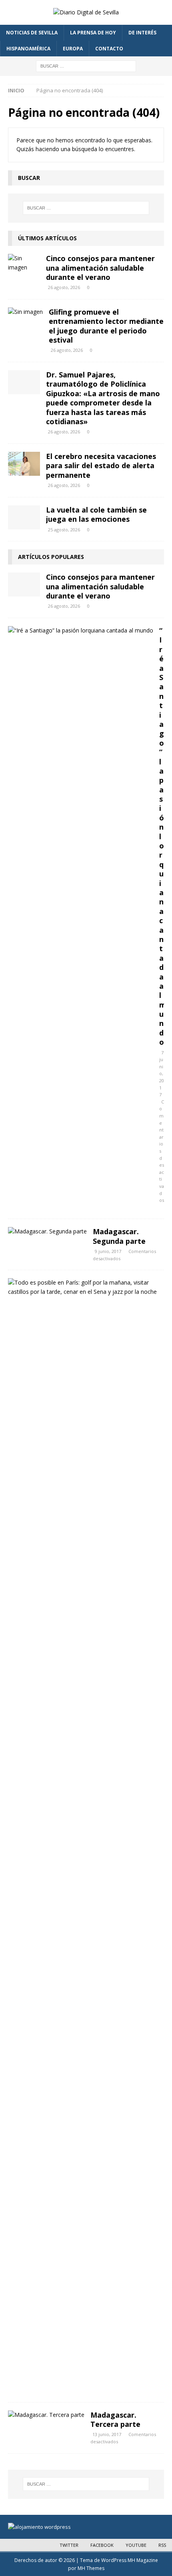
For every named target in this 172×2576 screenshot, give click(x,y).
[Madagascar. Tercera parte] (46, 2415)
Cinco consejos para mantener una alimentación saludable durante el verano (100, 268)
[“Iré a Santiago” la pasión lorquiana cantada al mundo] (81, 631)
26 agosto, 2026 (64, 287)
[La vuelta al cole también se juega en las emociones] (24, 517)
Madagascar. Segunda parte (119, 1236)
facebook (102, 2545)
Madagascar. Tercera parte (115, 2419)
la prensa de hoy (93, 33)
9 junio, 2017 (108, 1251)
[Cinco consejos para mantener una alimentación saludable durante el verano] (24, 263)
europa (73, 49)
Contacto (109, 49)
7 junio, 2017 (162, 1074)
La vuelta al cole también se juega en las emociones (96, 514)
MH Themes (91, 2568)
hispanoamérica (28, 49)
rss (162, 2545)
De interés (142, 33)
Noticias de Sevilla (32, 33)
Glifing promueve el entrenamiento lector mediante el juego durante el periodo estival (106, 326)
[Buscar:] (86, 65)
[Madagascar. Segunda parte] (47, 1231)
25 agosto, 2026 (64, 530)
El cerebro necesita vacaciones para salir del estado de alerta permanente (101, 466)
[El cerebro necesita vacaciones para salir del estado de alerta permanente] (24, 464)
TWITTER (69, 2545)
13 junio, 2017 (107, 2434)
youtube (136, 2545)
